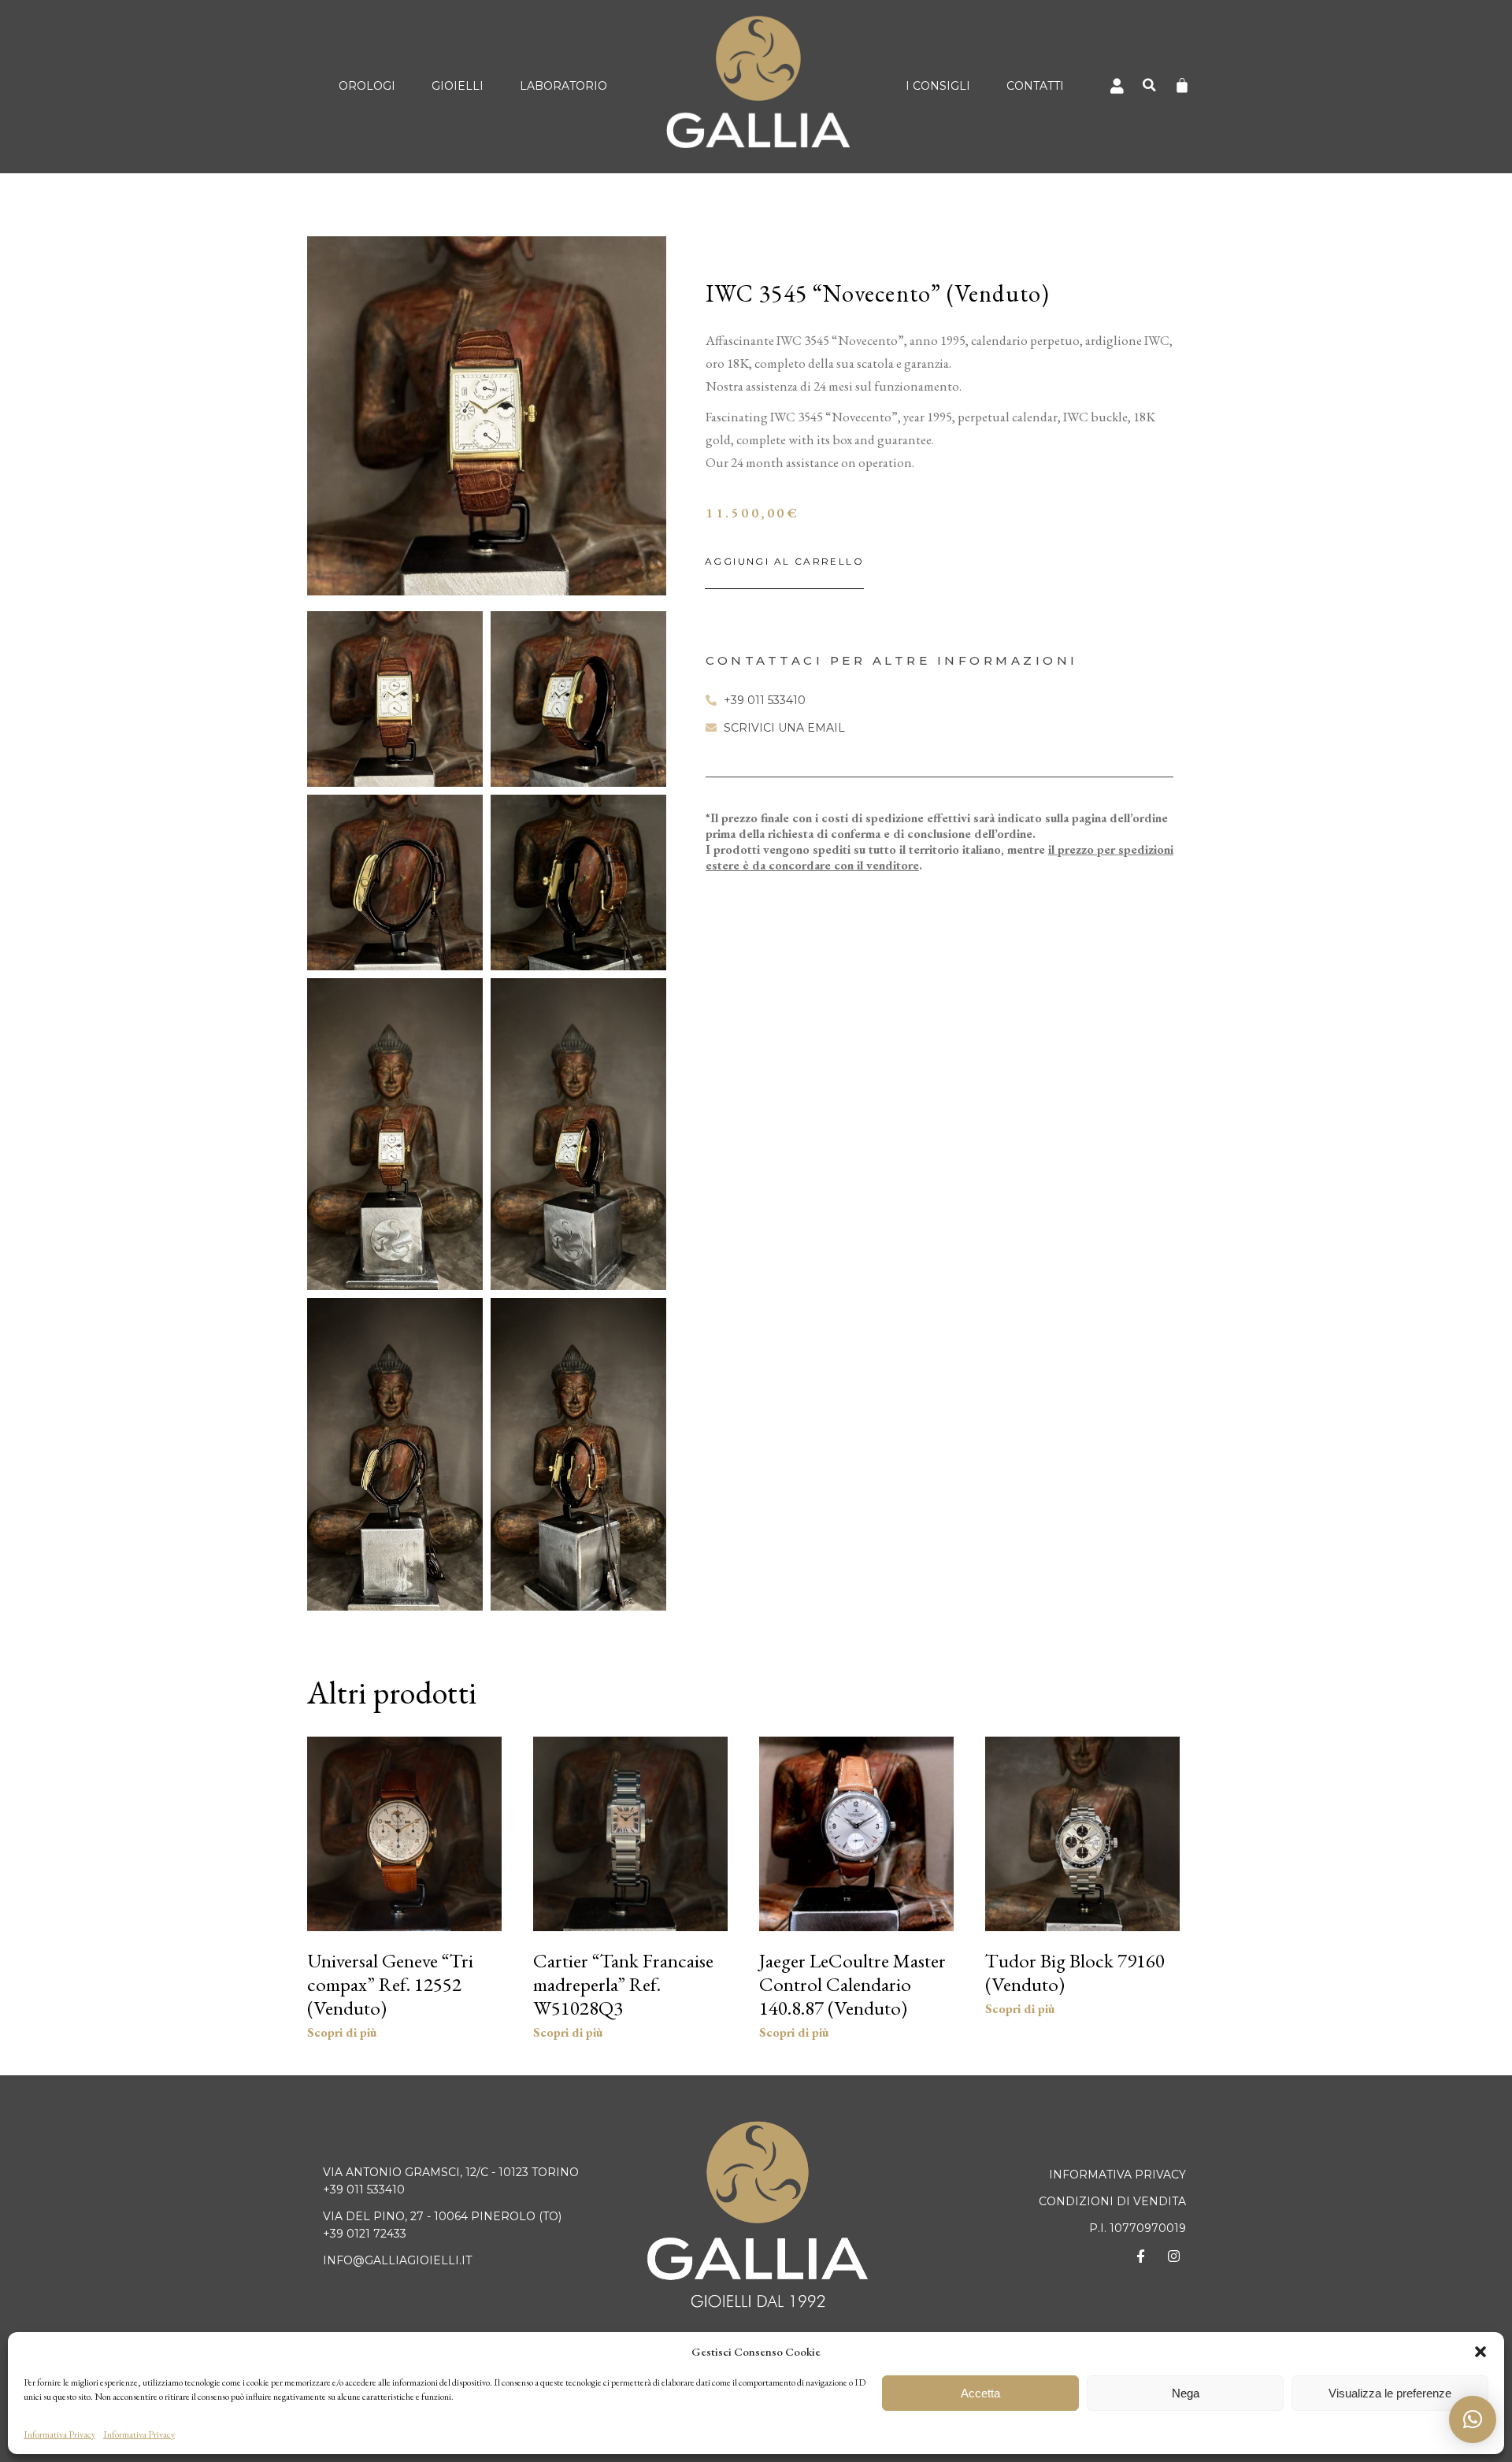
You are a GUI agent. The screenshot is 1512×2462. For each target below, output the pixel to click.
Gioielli (458, 86)
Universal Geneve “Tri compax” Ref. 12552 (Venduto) (390, 1984)
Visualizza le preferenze (1390, 2393)
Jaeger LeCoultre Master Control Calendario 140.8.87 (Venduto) (852, 1984)
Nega (1186, 2393)
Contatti (1035, 86)
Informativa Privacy (59, 2434)
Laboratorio (563, 86)
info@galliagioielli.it (397, 2260)
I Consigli (938, 86)
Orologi (367, 86)
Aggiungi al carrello (784, 561)
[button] (1480, 2352)
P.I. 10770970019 (1138, 2228)
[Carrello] (1182, 85)
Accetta (980, 2393)
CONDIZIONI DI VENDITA (1112, 2201)
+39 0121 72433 (365, 2234)
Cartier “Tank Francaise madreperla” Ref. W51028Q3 (623, 1984)
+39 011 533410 (364, 2189)
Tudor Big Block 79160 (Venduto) (1075, 1972)
